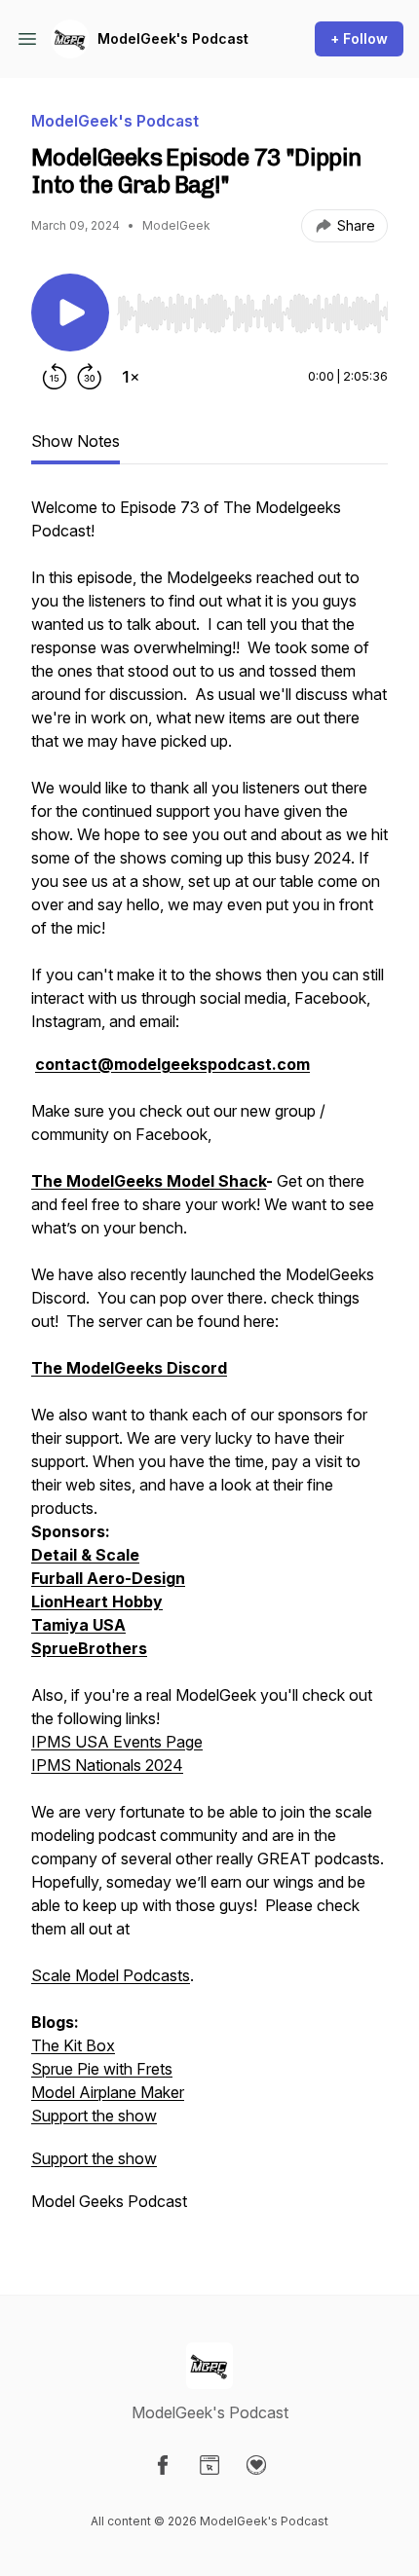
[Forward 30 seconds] (90, 377)
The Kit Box (73, 2045)
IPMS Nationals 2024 (107, 1765)
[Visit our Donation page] (256, 2465)
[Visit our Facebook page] (163, 2465)
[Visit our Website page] (209, 2465)
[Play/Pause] (70, 313)
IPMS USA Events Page (117, 1742)
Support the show (94, 2116)
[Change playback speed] (131, 377)
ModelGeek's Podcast (173, 38)
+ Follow (359, 38)
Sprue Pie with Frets (102, 2069)
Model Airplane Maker (108, 2092)
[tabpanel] (209, 1364)
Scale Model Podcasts (111, 1975)
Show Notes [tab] (76, 441)
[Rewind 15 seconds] (55, 377)
